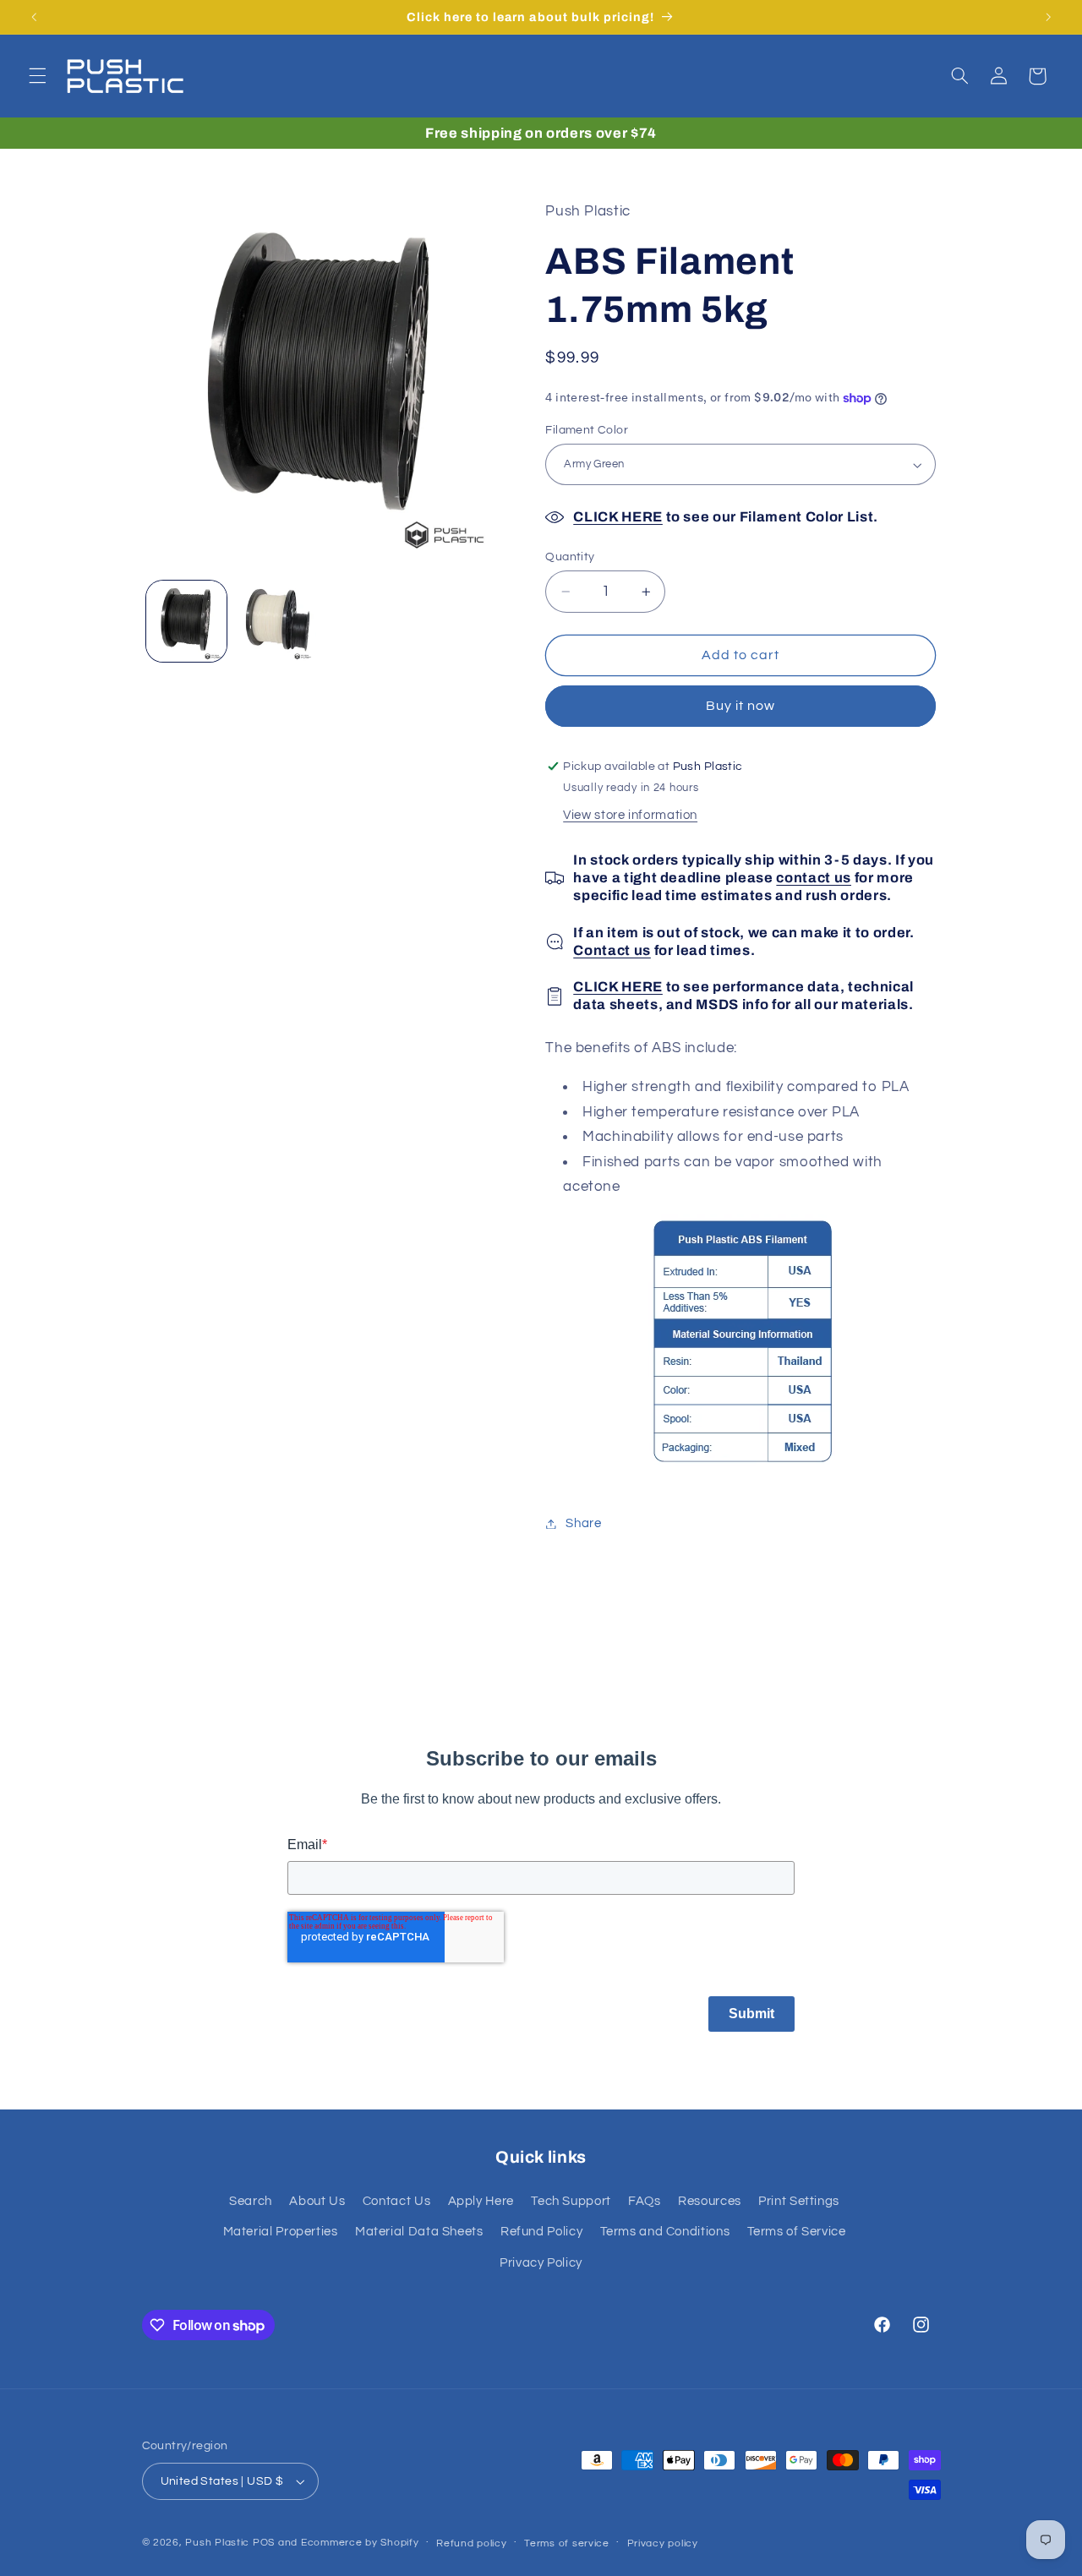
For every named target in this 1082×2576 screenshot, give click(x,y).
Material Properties (281, 2232)
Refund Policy (541, 2232)
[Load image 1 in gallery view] (186, 621)
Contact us (612, 950)
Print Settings (799, 2201)
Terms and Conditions (665, 2232)
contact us (814, 878)
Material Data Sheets (419, 2232)
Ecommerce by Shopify (360, 2543)
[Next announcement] (1048, 17)
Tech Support (571, 2201)
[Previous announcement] (34, 17)
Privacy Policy (541, 2262)
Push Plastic (217, 2543)
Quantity (570, 557)
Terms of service (567, 2543)
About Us (317, 2201)
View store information (630, 816)
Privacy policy (663, 2543)
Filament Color (587, 430)
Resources (710, 2201)
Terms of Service (797, 2232)
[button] (37, 76)
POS (264, 2543)
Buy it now (741, 707)
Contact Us (396, 2201)
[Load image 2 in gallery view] (276, 621)
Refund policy (472, 2543)
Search (251, 2201)
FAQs (645, 2201)
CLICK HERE (618, 517)
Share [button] (583, 1523)
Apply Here (481, 2201)
